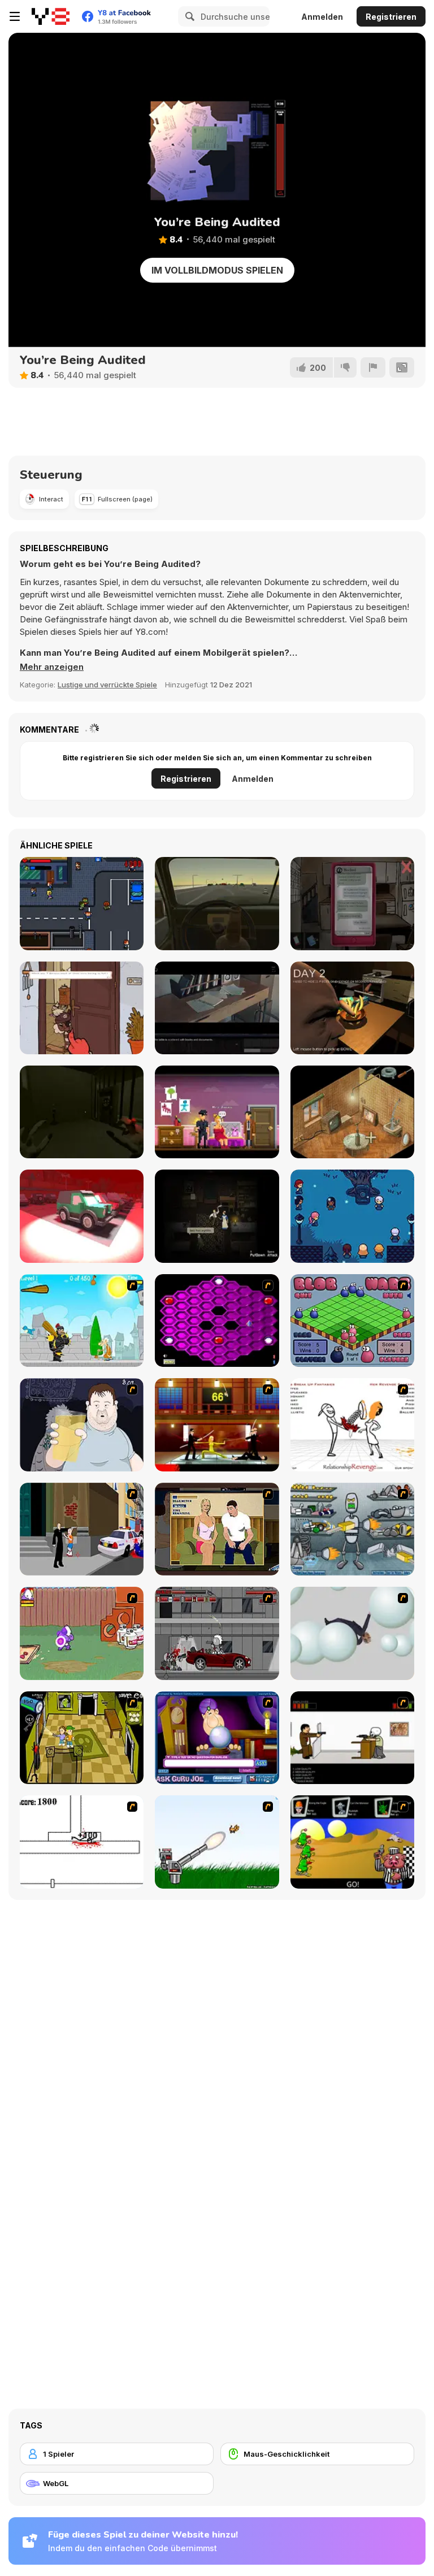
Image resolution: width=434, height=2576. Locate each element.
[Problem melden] (373, 367)
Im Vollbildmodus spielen (217, 270)
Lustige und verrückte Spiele (107, 685)
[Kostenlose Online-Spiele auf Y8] (51, 16)
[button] (52, 667)
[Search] (188, 16)
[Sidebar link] (15, 16)
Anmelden (322, 17)
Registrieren (391, 17)
